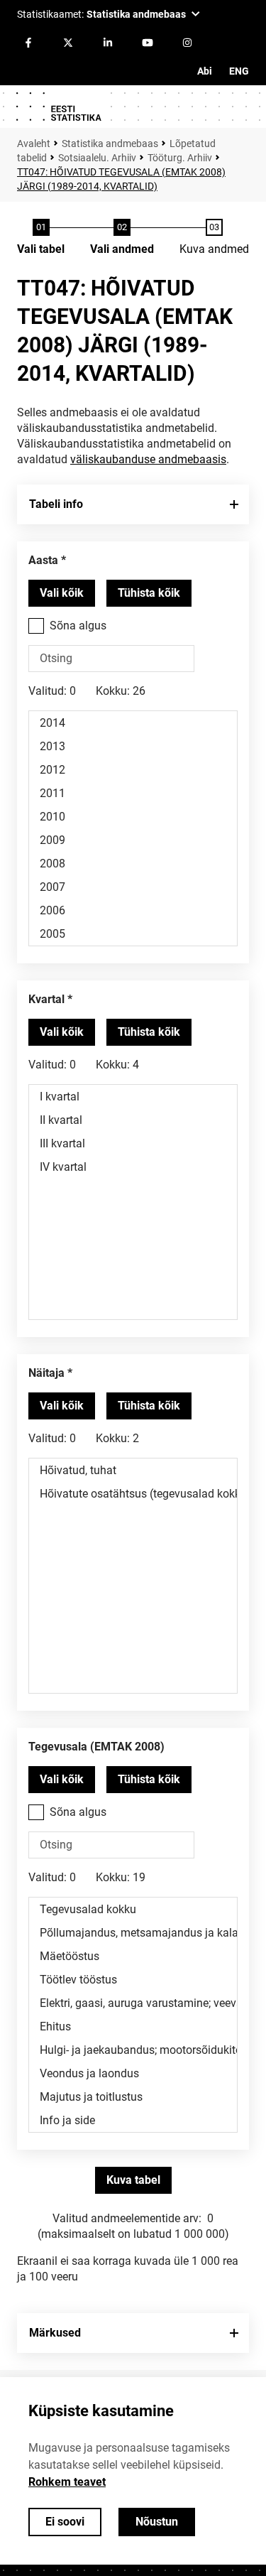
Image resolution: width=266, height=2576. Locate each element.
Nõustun (157, 2522)
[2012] (133, 770)
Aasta (43, 560)
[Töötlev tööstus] (133, 1980)
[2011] (133, 793)
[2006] (133, 910)
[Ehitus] (133, 2026)
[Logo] (58, 107)
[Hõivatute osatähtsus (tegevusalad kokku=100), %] (133, 1494)
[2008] (133, 864)
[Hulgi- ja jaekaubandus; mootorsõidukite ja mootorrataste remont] (133, 2050)
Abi (205, 71)
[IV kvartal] (133, 1167)
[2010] (133, 817)
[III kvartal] (133, 1143)
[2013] (133, 746)
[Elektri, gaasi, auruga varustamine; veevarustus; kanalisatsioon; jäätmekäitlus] (133, 2003)
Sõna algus (78, 626)
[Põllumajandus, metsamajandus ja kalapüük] (133, 1933)
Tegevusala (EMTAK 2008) (96, 1747)
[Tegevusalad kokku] (133, 1909)
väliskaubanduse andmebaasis (148, 459)
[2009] (133, 840)
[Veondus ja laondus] (133, 2073)
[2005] (133, 934)
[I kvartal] (133, 1097)
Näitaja (46, 1373)
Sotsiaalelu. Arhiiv (97, 158)
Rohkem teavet (67, 2482)
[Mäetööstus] (133, 1956)
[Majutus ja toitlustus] (133, 2097)
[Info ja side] (133, 2120)
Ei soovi (65, 2522)
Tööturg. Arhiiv (180, 158)
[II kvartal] (133, 1120)
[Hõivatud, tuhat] (133, 1470)
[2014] (133, 723)
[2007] (133, 887)
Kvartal (46, 999)
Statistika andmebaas (110, 144)
